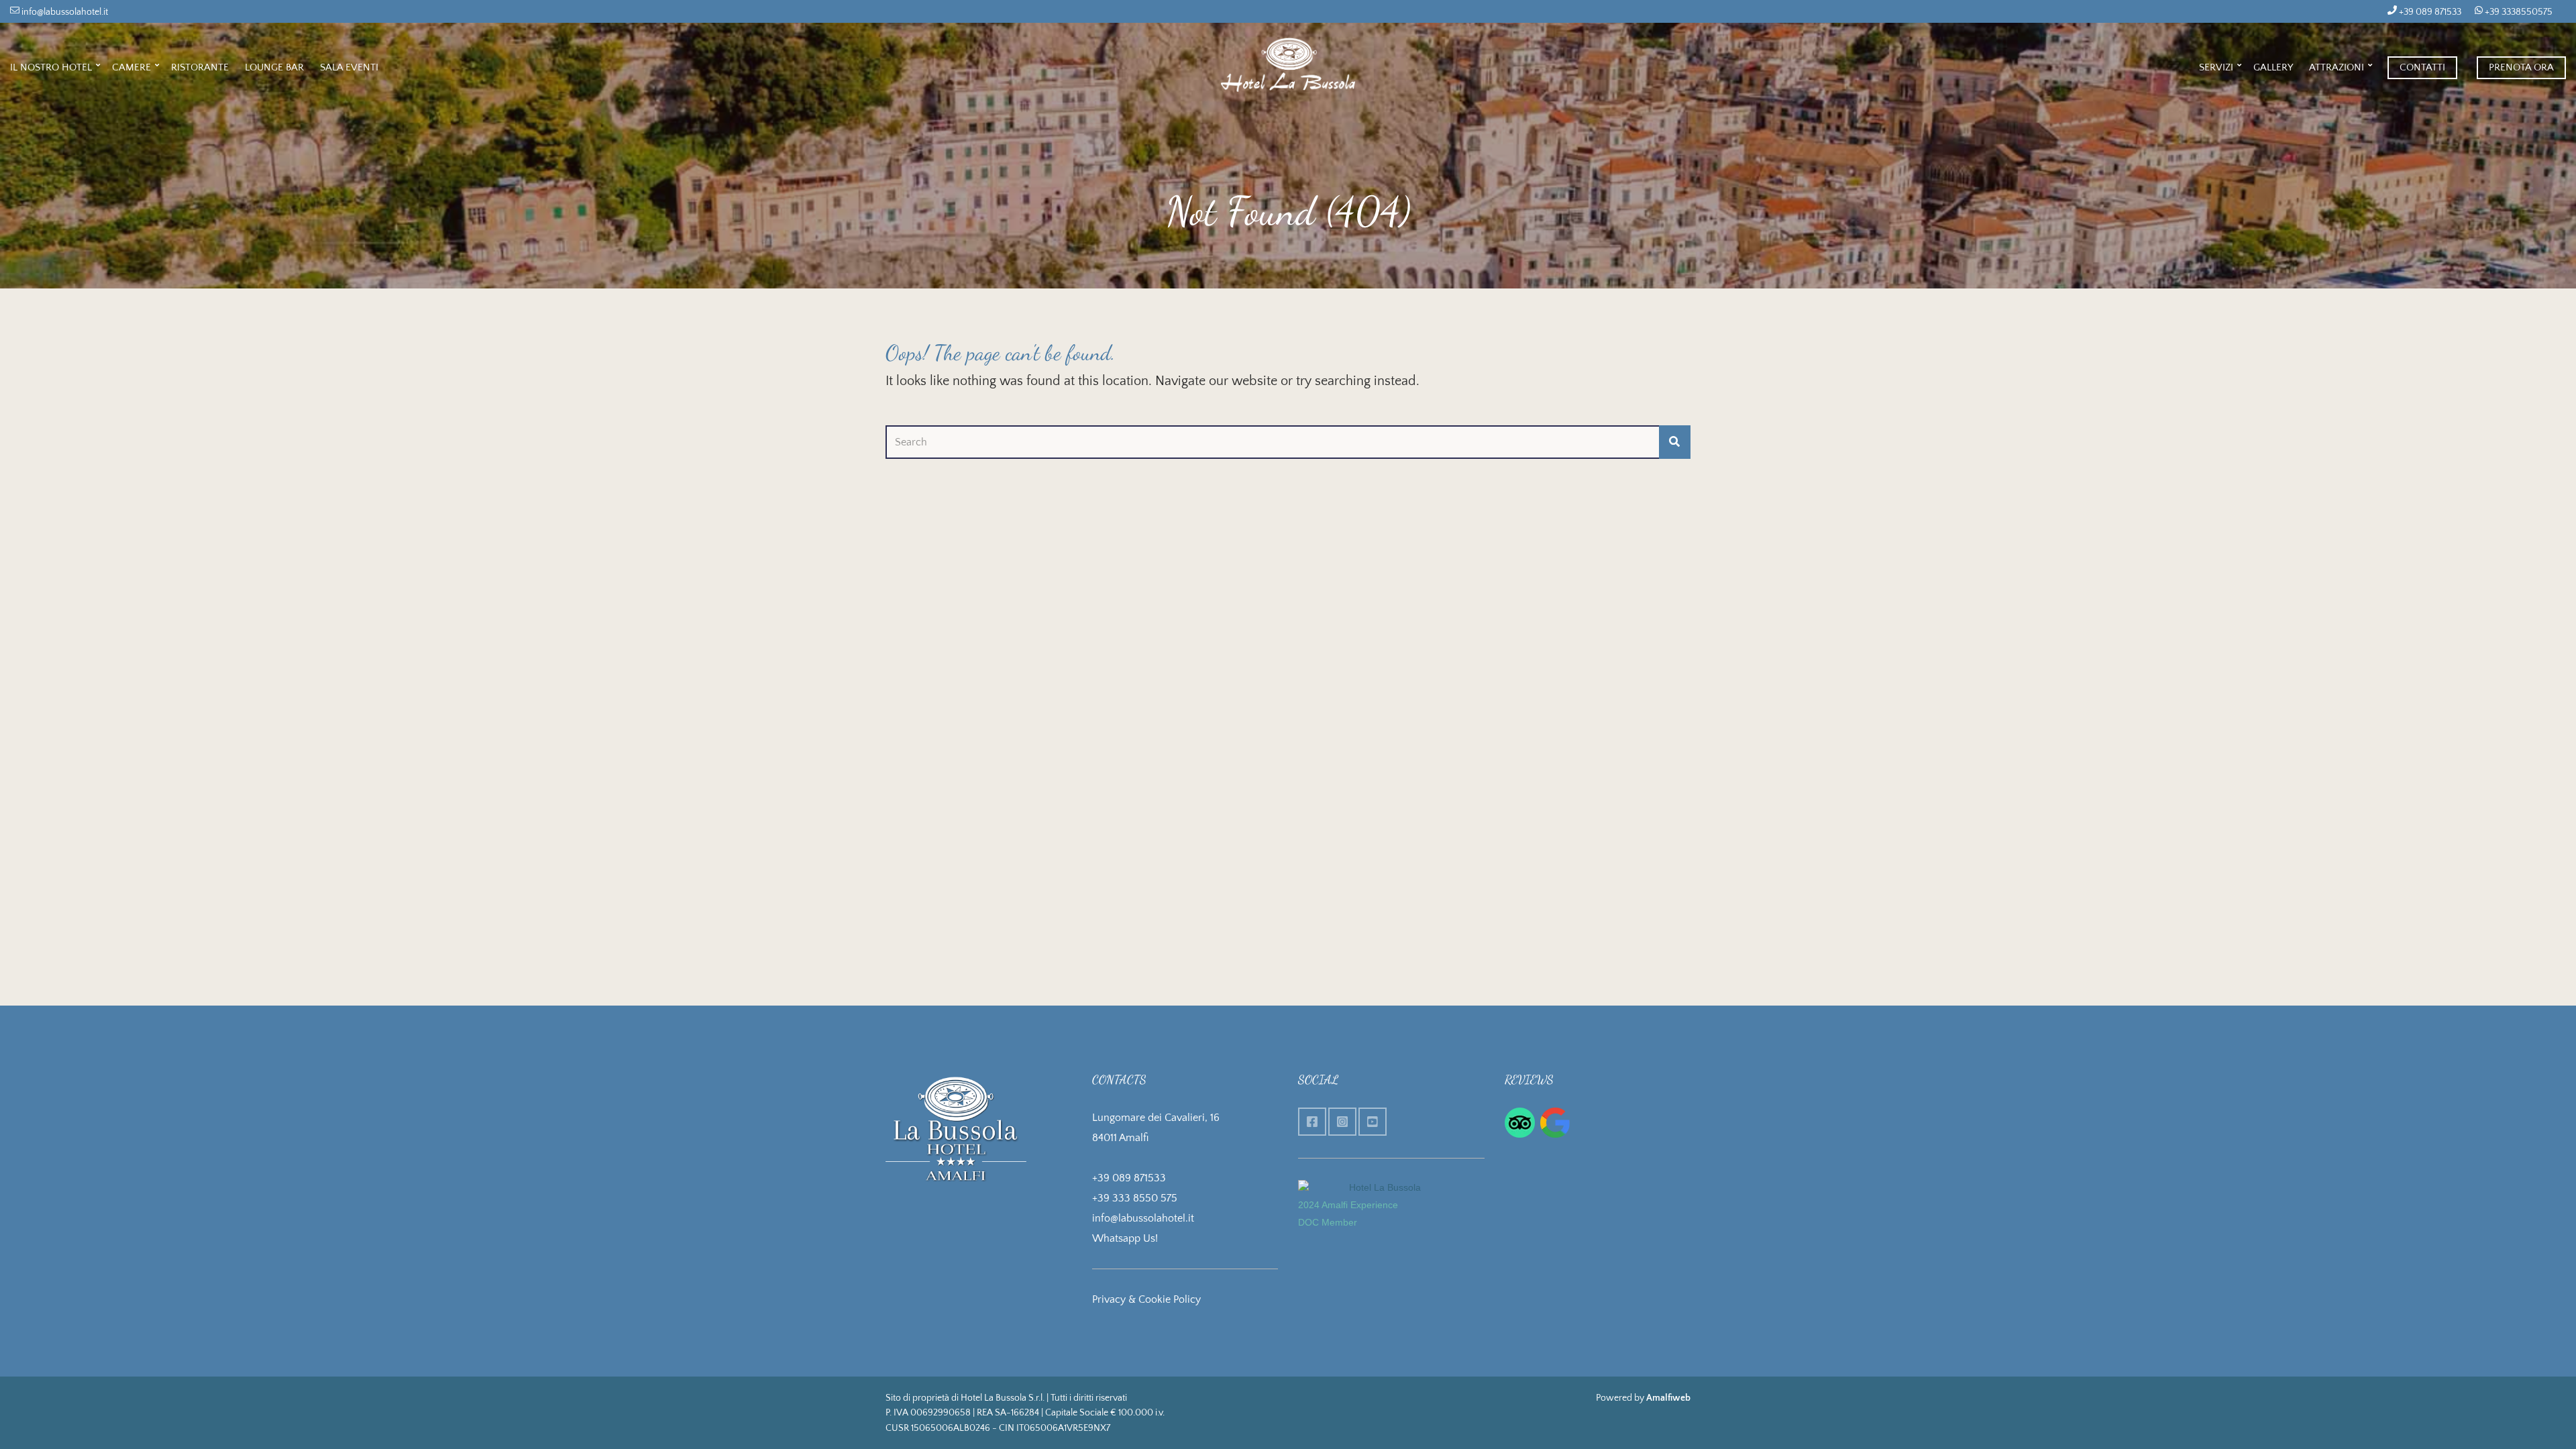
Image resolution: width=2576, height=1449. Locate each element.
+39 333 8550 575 (1135, 1198)
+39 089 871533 (2429, 12)
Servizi (2216, 67)
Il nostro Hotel (51, 67)
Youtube (1373, 1122)
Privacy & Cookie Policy (1146, 1299)
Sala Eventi (349, 67)
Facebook (1312, 1122)
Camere (131, 67)
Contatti (2422, 67)
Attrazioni (2337, 67)
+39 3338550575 (2518, 12)
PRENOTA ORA (2521, 67)
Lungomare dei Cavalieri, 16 (1156, 1118)
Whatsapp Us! (1125, 1238)
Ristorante (200, 67)
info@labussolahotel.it (64, 12)
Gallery (2273, 67)
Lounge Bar (274, 67)
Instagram (1342, 1122)
